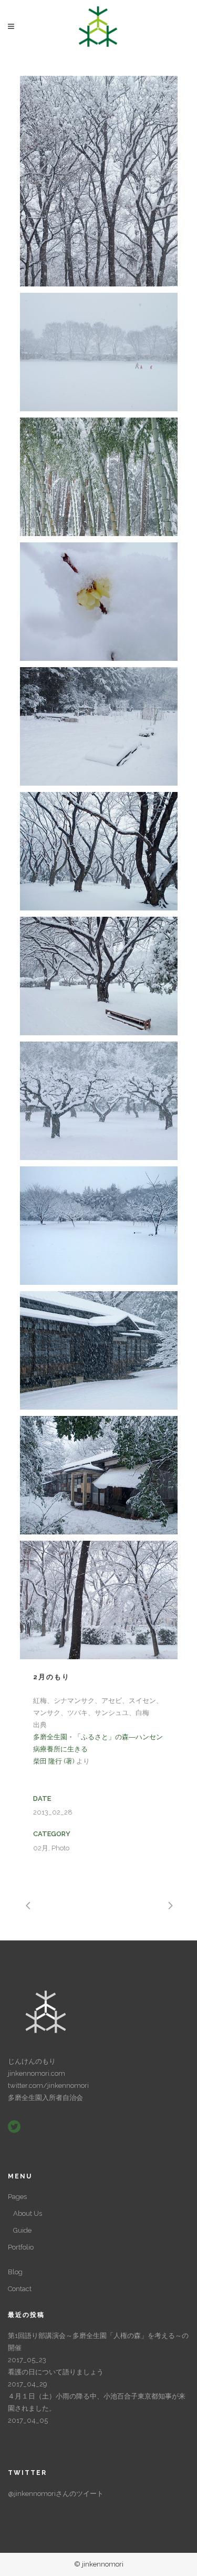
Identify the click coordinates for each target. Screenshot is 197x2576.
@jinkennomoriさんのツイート (56, 2494)
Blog (15, 2272)
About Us (28, 2213)
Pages (17, 2197)
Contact (20, 2289)
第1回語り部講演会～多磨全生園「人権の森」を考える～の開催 (98, 2342)
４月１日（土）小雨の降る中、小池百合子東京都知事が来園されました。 (97, 2402)
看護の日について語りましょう (56, 2372)
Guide (22, 2230)
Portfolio (21, 2247)
